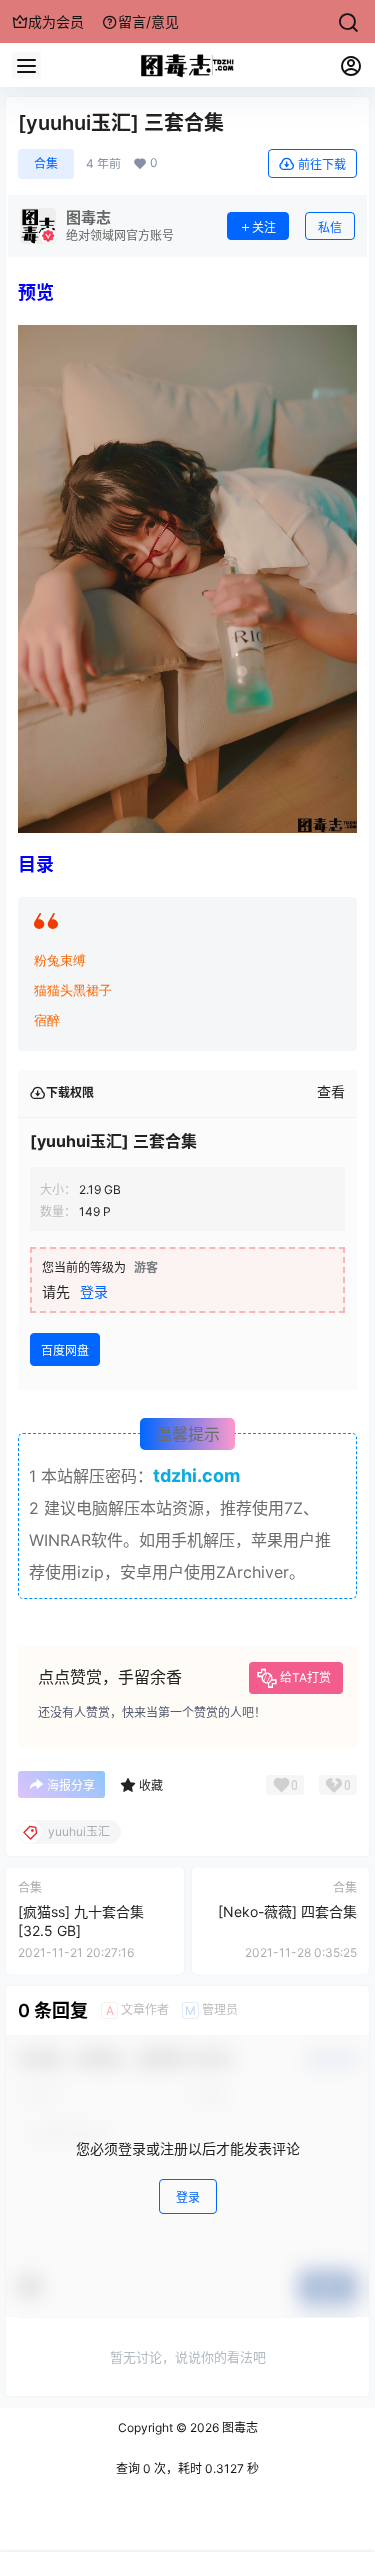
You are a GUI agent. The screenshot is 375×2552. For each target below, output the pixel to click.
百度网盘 (65, 1350)
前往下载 (322, 164)
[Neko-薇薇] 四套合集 (287, 1911)
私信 (330, 227)
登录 (94, 1291)
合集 (46, 163)
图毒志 (238, 2427)
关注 (264, 227)
